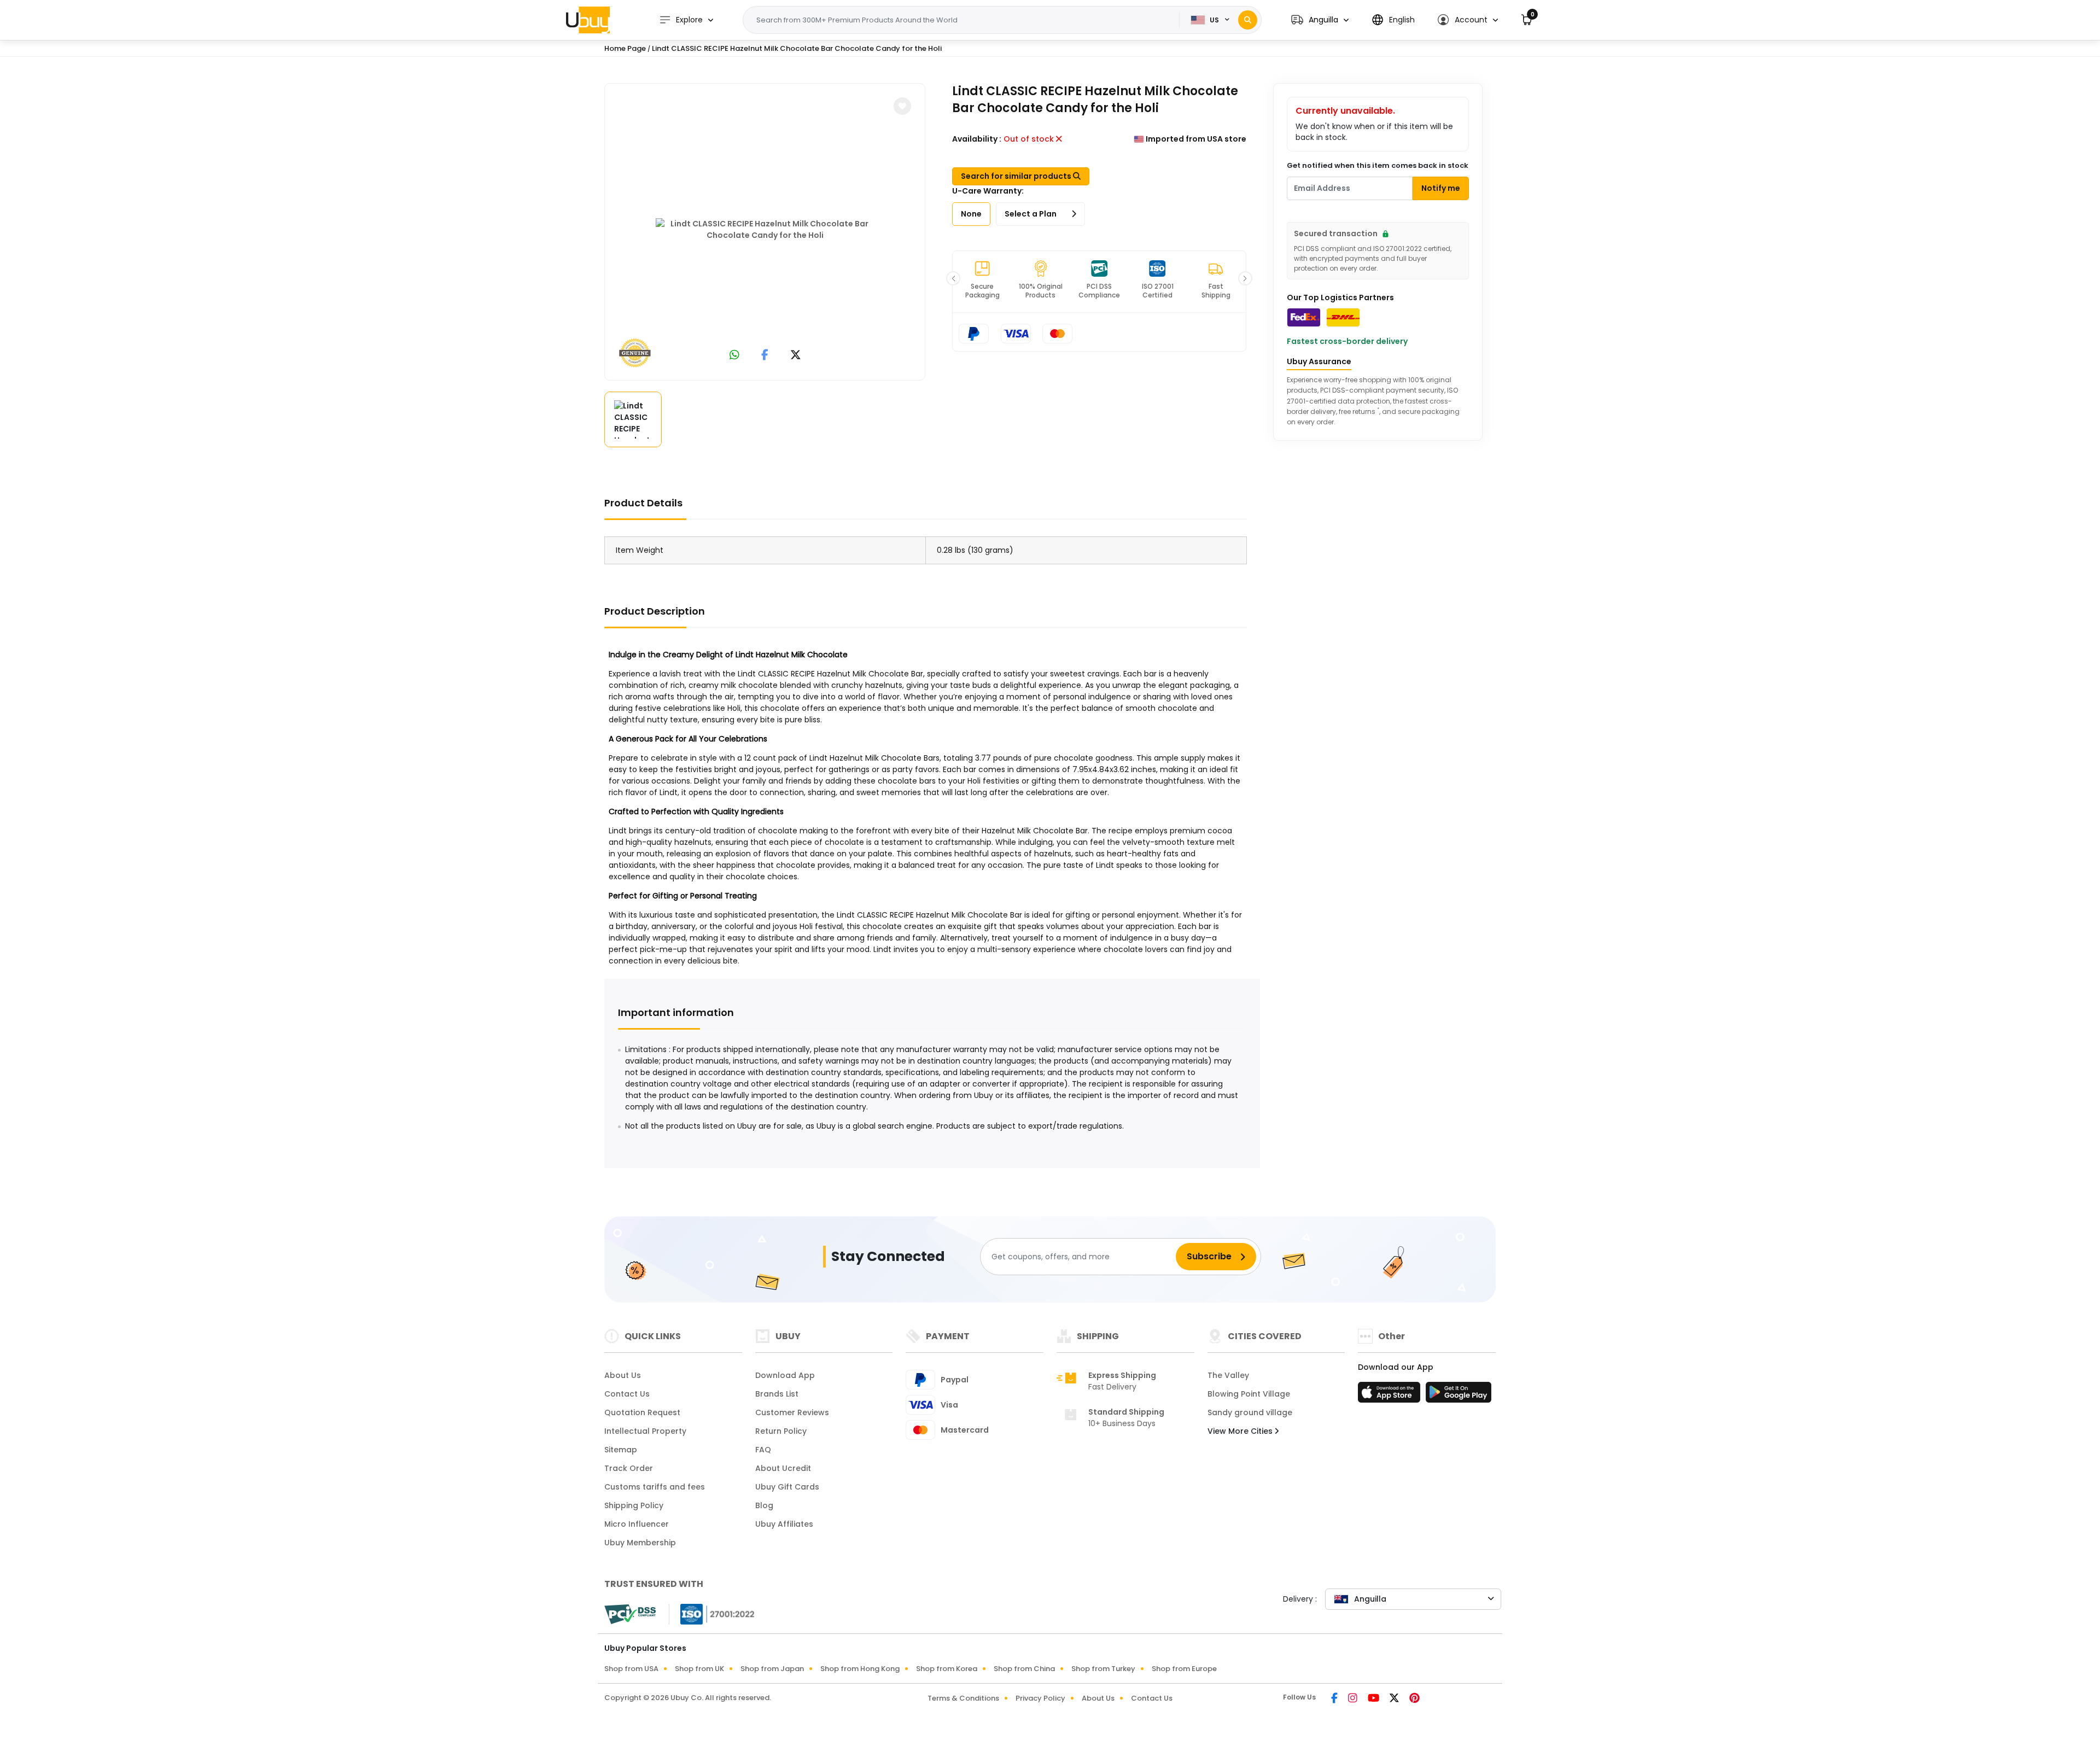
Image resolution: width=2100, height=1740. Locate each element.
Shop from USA (631, 1669)
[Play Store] (1459, 1395)
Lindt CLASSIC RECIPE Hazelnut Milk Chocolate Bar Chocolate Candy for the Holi (797, 48)
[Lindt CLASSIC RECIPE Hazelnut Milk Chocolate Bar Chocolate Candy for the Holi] (765, 230)
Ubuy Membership (640, 1543)
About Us (623, 1375)
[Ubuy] (588, 20)
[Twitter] (1395, 1699)
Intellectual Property (645, 1431)
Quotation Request (642, 1412)
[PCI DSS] (630, 1614)
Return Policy (781, 1431)
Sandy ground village (1250, 1412)
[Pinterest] (1414, 1699)
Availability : (977, 139)
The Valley (1228, 1375)
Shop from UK (699, 1669)
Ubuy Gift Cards (787, 1487)
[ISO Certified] (712, 1614)
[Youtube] (1374, 1699)
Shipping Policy (634, 1505)
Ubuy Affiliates (784, 1524)
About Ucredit (783, 1468)
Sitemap (621, 1450)
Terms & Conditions (963, 1698)
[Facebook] (1335, 1699)
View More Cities (1241, 1431)
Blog (764, 1505)
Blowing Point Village (1249, 1394)
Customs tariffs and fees (655, 1487)
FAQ (763, 1450)
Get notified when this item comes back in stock (1378, 165)
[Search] (1248, 20)
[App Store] (1391, 1395)
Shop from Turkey (1103, 1669)
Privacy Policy (1040, 1698)
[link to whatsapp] (734, 356)
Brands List (777, 1394)
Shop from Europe (1184, 1669)
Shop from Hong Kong (860, 1669)
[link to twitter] (796, 356)
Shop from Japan (772, 1669)
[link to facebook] (765, 356)
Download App (785, 1375)
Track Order (629, 1468)
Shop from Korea (947, 1669)
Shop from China (1024, 1669)
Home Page (625, 48)
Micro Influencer (637, 1524)
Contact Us (627, 1394)
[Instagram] (1354, 1699)
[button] (1320, 20)
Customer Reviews (792, 1412)
